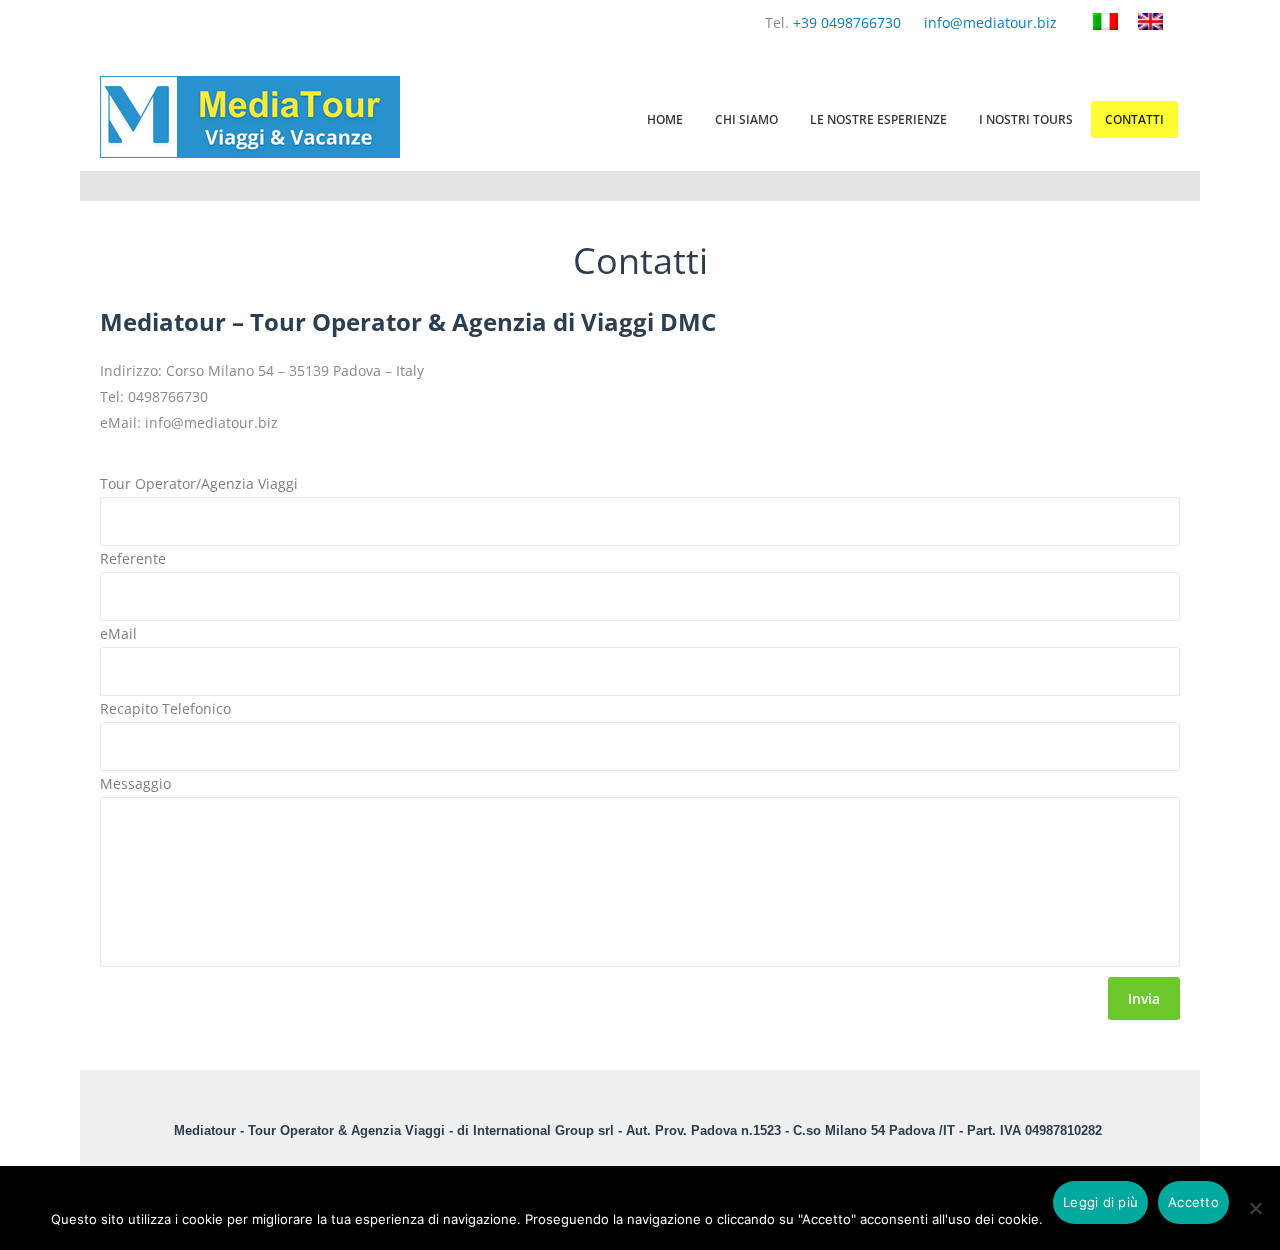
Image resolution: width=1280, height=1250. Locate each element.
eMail (118, 633)
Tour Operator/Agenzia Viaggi (199, 483)
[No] (1255, 1219)
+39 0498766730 (847, 22)
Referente (133, 558)
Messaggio (135, 783)
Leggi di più (1100, 1202)
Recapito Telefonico (165, 708)
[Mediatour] (250, 152)
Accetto (1193, 1202)
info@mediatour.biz (990, 22)
